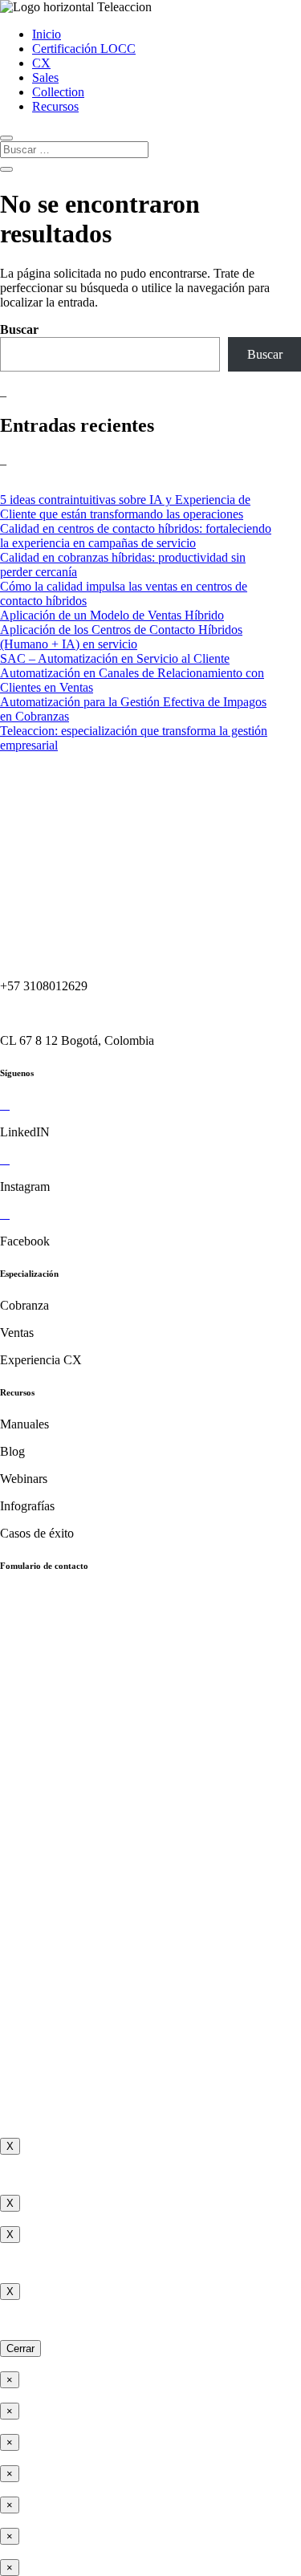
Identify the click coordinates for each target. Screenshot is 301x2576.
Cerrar (20, 2348)
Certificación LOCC (84, 49)
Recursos (55, 106)
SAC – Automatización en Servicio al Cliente (115, 658)
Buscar (19, 329)
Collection (58, 92)
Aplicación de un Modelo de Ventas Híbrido (112, 615)
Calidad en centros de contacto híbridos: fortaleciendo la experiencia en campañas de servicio (136, 536)
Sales (45, 77)
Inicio (47, 34)
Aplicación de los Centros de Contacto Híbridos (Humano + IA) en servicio (121, 637)
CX (41, 63)
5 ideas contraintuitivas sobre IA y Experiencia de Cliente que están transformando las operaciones (125, 507)
